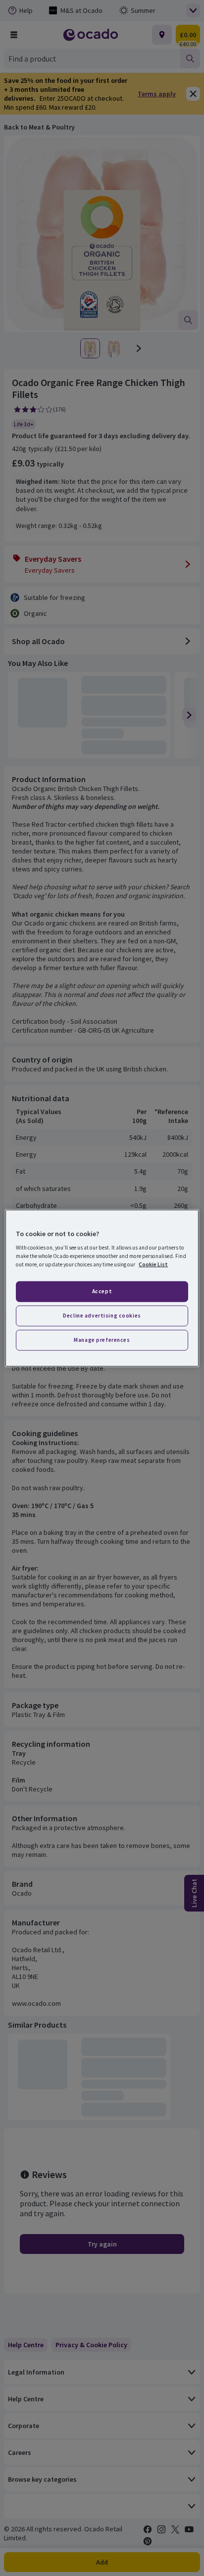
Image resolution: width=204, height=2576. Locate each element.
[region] (102, 1288)
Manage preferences (102, 1340)
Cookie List (153, 1264)
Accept (102, 1291)
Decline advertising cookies (102, 1316)
